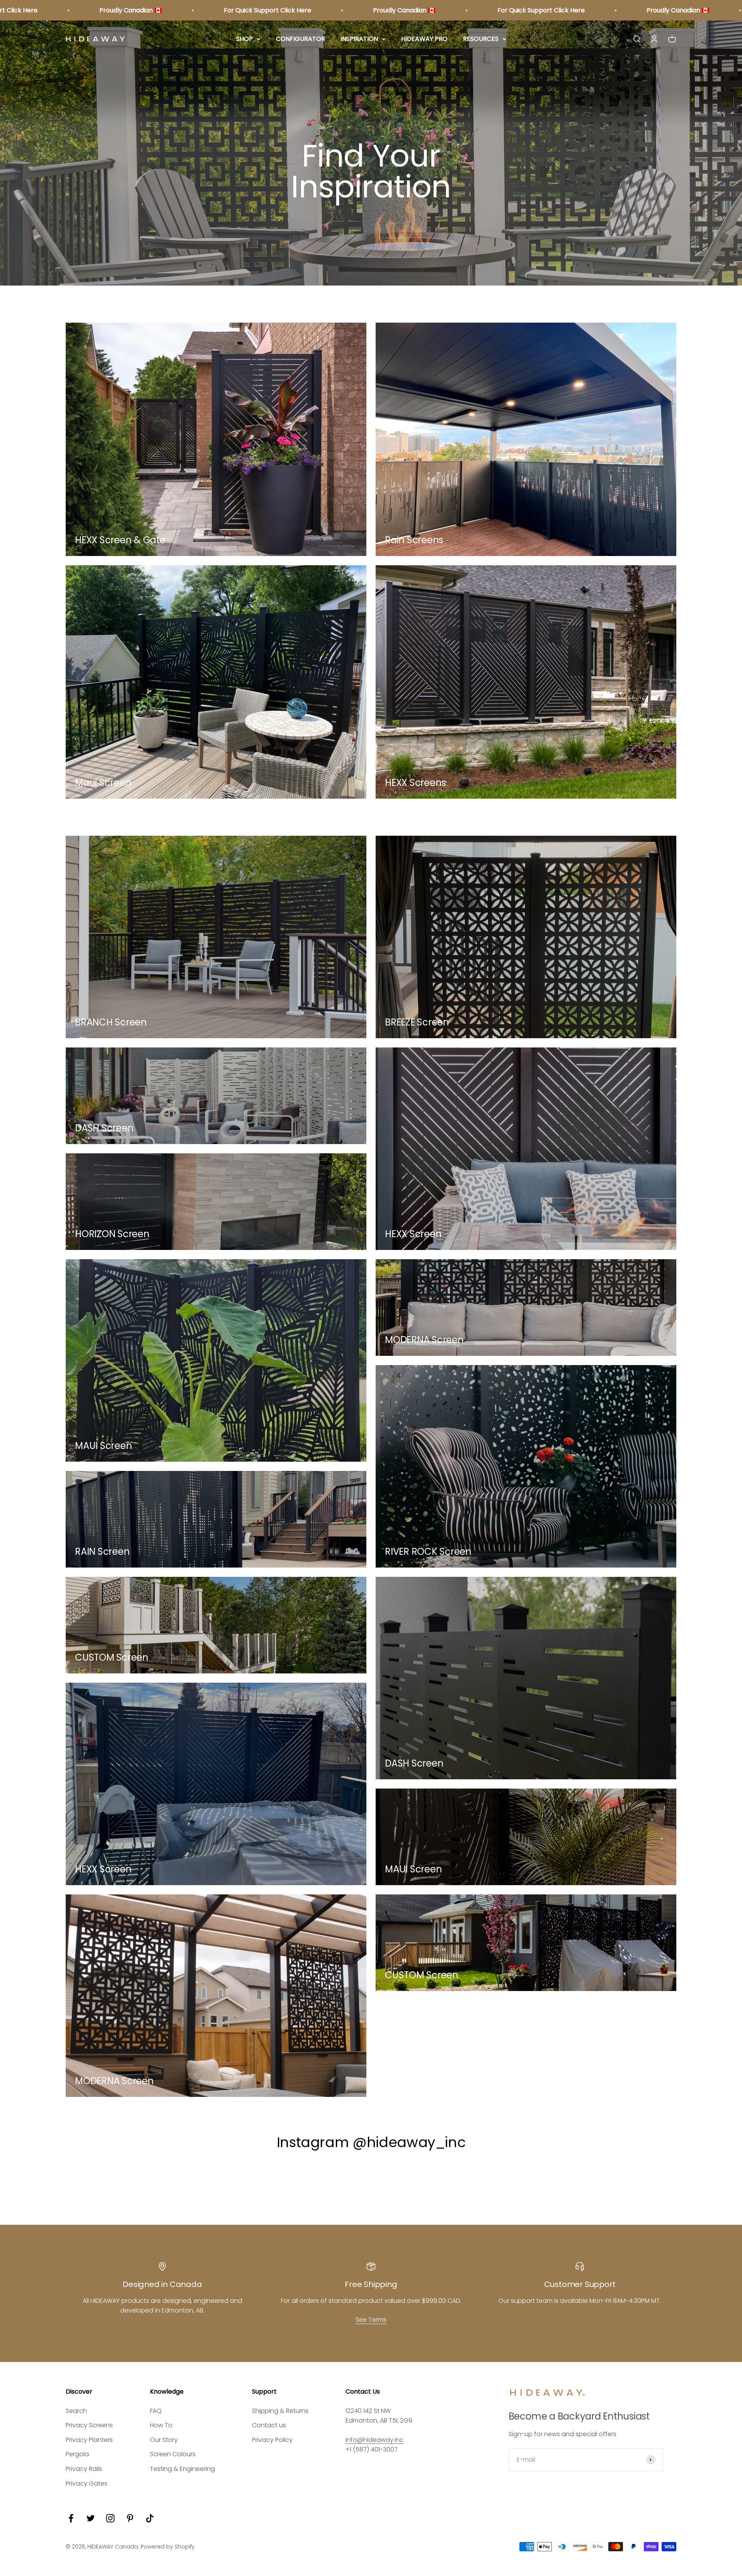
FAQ (156, 2411)
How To (161, 2425)
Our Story (164, 2440)
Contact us (269, 2425)
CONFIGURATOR (300, 39)
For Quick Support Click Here (126, 10)
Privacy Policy (272, 2440)
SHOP (244, 39)
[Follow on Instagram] (110, 2518)
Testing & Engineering (182, 2469)
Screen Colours (173, 2454)
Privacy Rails (84, 2469)
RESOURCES (481, 39)
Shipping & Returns (280, 2411)
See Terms (371, 2320)
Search (76, 2411)
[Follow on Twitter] (91, 2518)
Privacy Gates (87, 2483)
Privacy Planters (89, 2440)
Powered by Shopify (168, 2547)
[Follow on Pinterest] (130, 2518)
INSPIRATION (359, 39)
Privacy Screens (89, 2425)
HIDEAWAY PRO (424, 39)
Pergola (77, 2454)
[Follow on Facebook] (71, 2518)
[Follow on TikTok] (150, 2518)
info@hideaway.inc (374, 2440)
